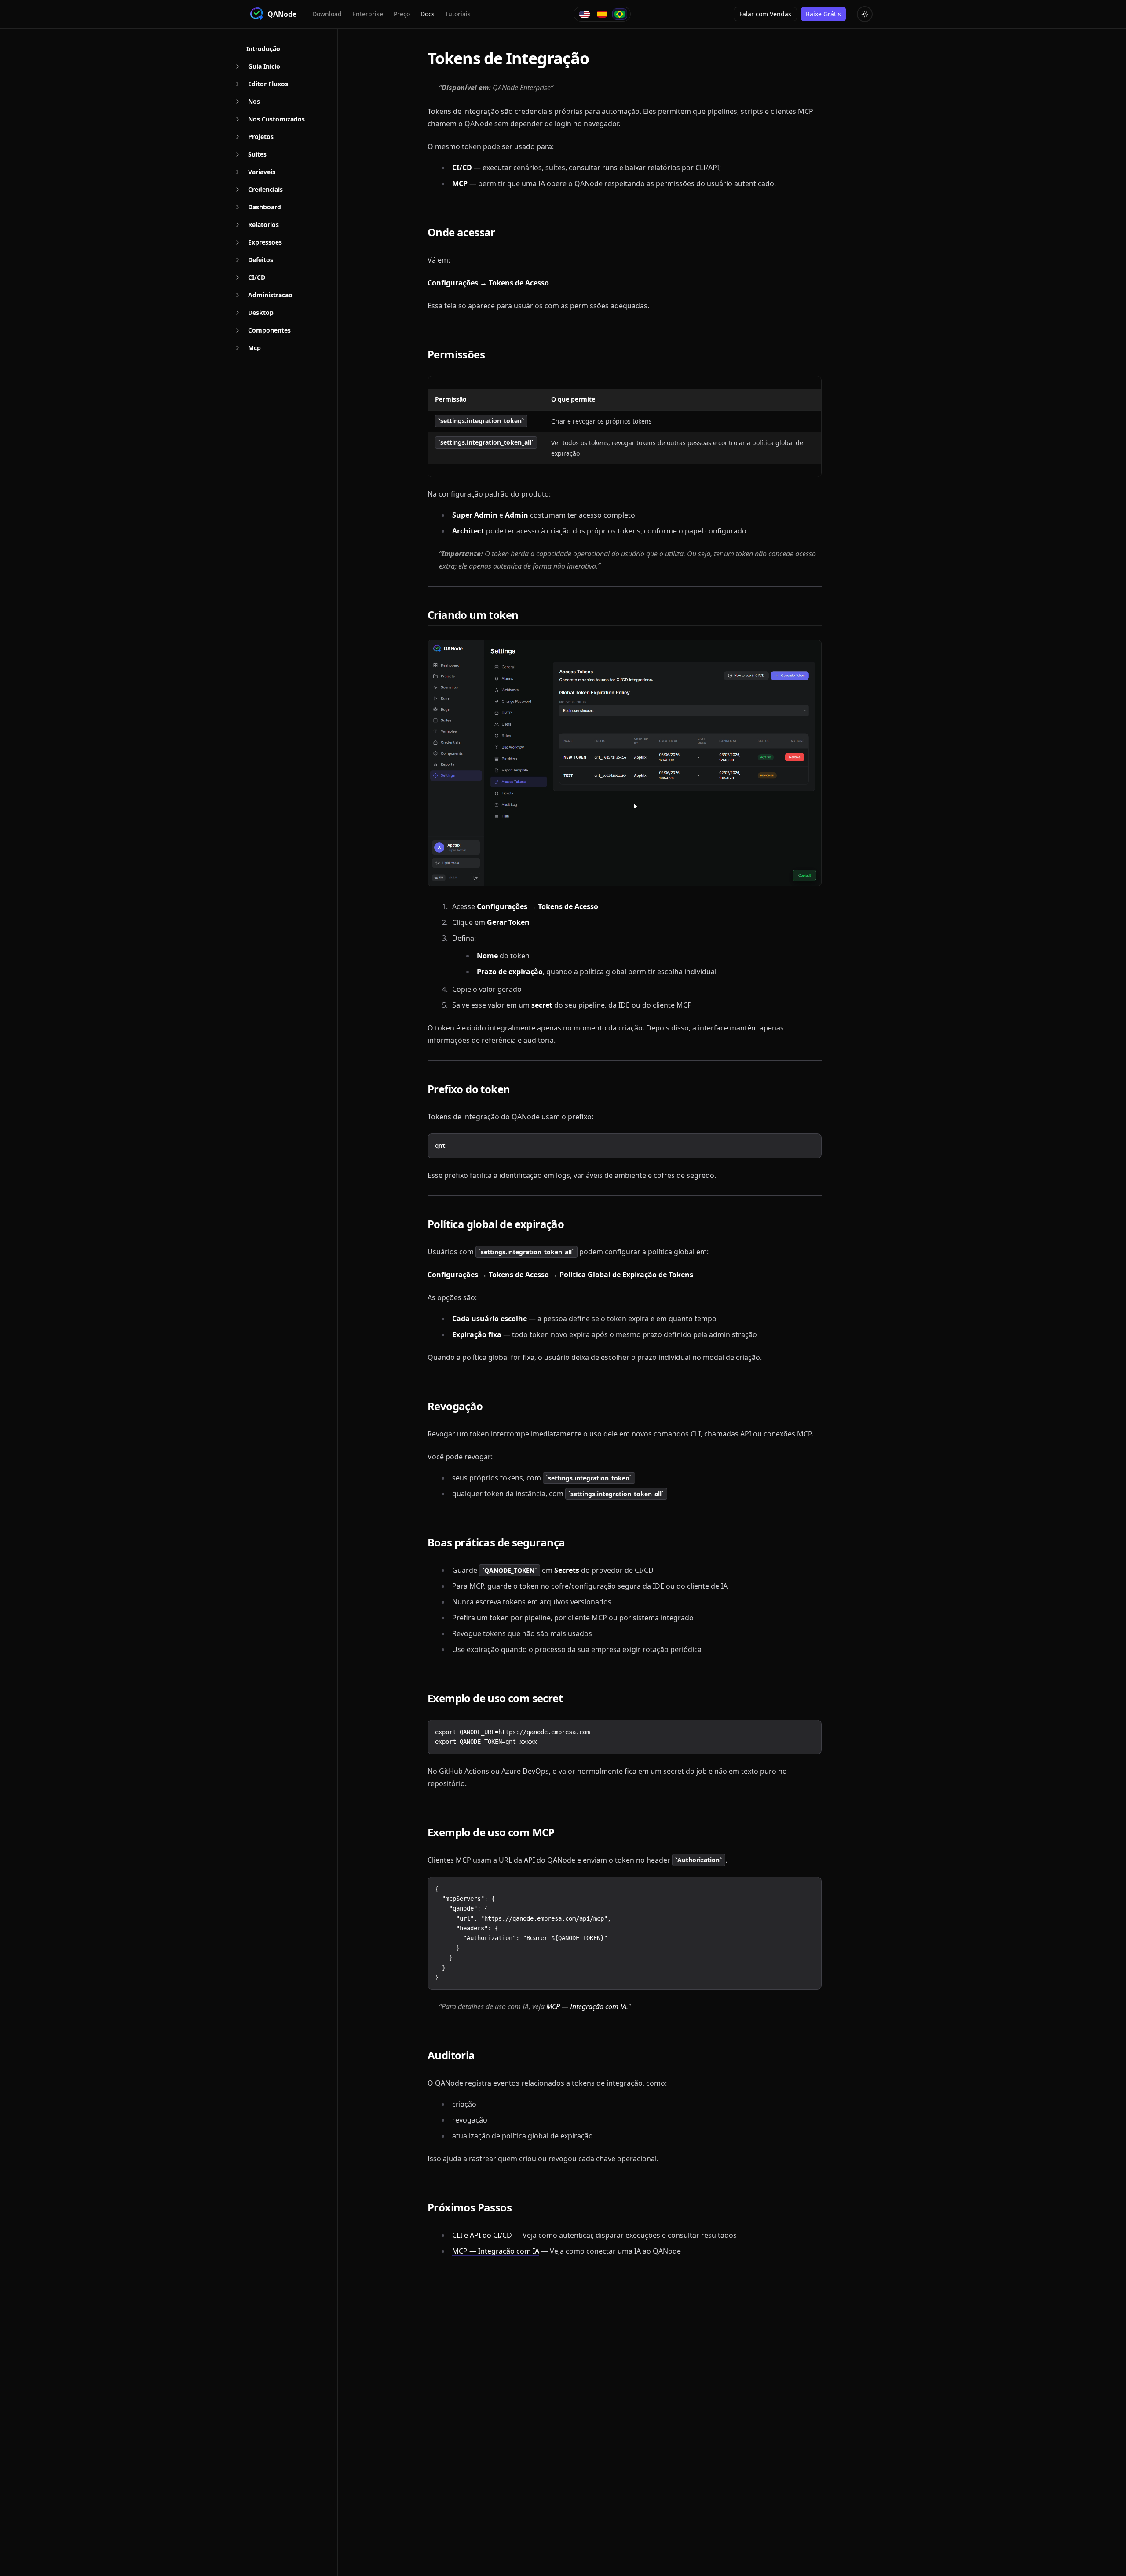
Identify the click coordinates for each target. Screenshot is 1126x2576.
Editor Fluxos (268, 84)
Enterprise (368, 14)
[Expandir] (238, 66)
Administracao (270, 295)
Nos (254, 101)
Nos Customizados (276, 119)
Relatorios (263, 225)
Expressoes (265, 242)
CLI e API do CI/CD (482, 2235)
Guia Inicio (264, 66)
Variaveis (262, 172)
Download (327, 14)
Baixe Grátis (823, 14)
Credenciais (265, 189)
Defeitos (261, 260)
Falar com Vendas (765, 14)
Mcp (254, 348)
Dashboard (265, 207)
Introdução (263, 49)
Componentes (269, 330)
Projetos (261, 137)
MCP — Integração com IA (586, 2006)
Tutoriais (458, 14)
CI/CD (257, 277)
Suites (257, 154)
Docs (428, 14)
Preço (402, 14)
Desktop (261, 312)
